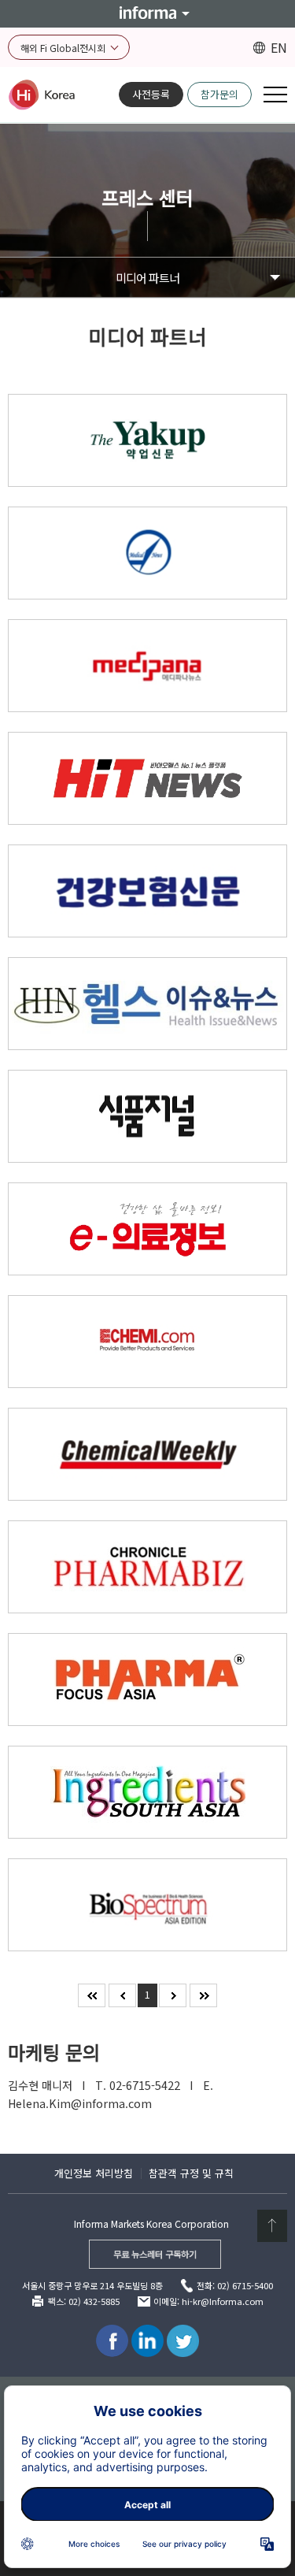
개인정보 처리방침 (94, 2173)
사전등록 (151, 94)
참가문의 (219, 94)
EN (279, 47)
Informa (148, 13)
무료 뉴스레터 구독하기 (155, 2254)
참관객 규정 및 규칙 (191, 2173)
